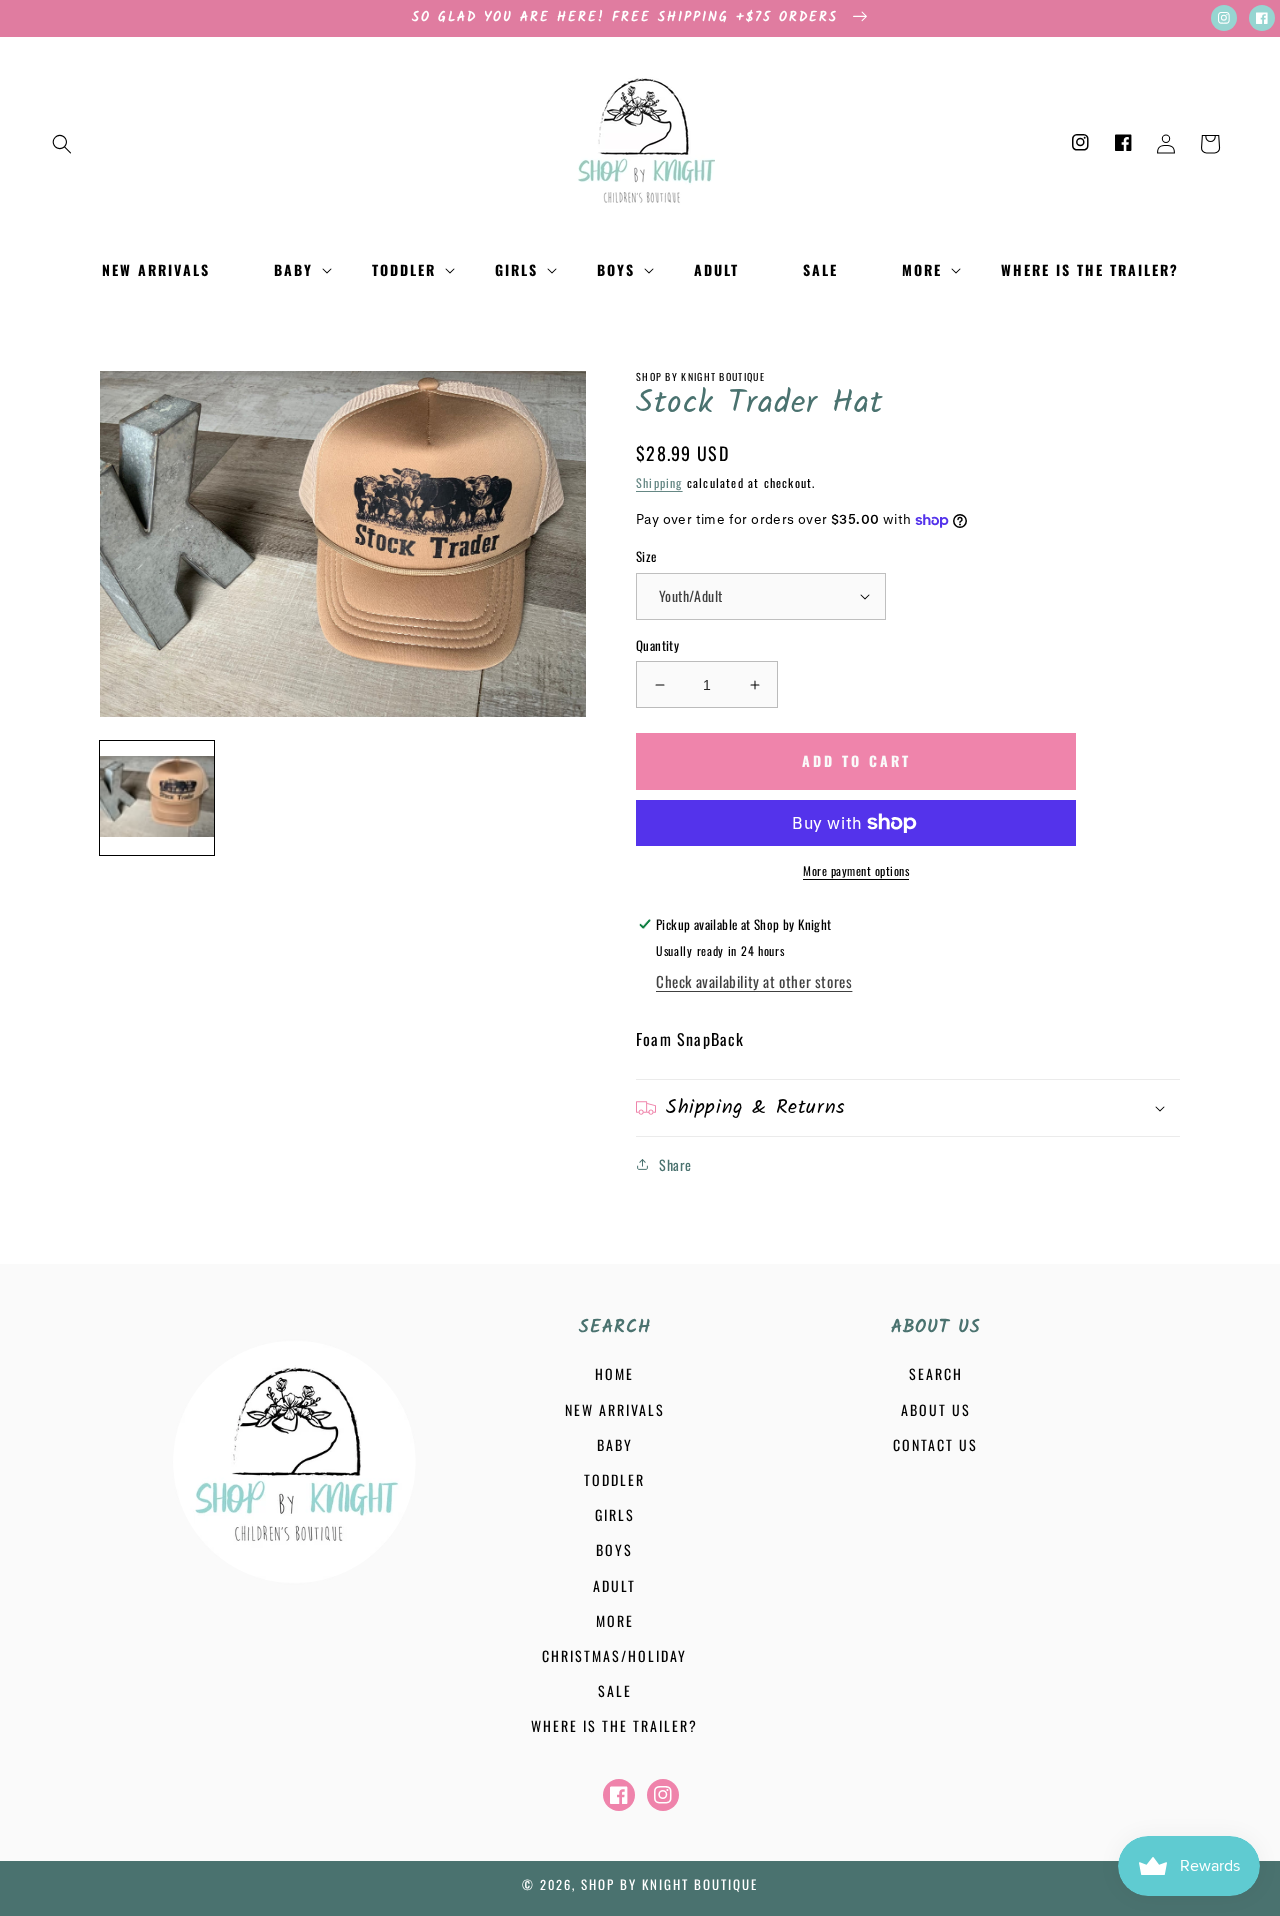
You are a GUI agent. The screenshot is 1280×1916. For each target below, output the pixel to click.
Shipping (659, 482)
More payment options (856, 870)
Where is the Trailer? (614, 1725)
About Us (936, 1409)
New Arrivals (615, 1409)
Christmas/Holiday (614, 1655)
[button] (62, 144)
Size (646, 556)
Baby (615, 1444)
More (615, 1620)
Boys (614, 1549)
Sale (615, 1690)
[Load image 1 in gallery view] (157, 798)
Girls (615, 1514)
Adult (614, 1585)
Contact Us (935, 1444)
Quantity (657, 645)
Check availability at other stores (754, 981)
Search (936, 1373)
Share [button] (675, 1164)
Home (614, 1373)
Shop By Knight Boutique (669, 1884)
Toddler (614, 1479)
